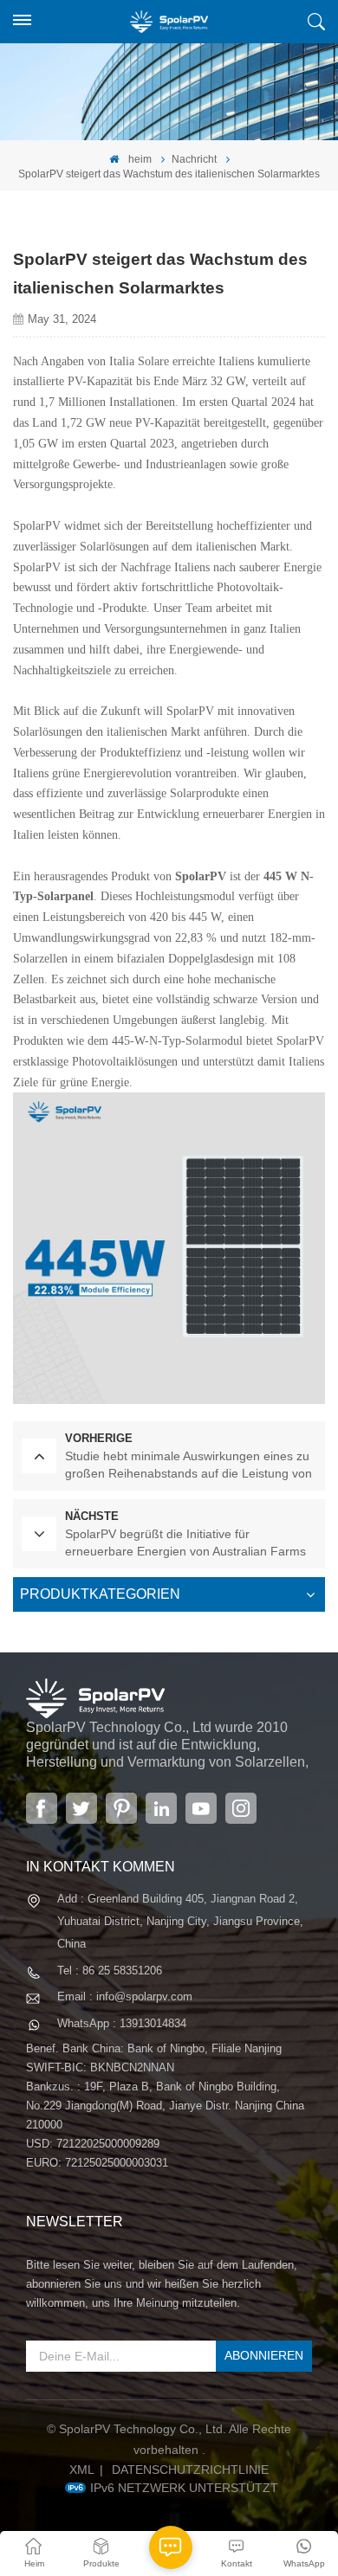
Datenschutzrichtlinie (190, 2470)
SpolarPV (201, 876)
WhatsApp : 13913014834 (122, 2023)
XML (82, 2470)
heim (139, 159)
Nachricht (194, 159)
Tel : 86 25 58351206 (110, 1971)
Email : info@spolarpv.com (125, 1996)
